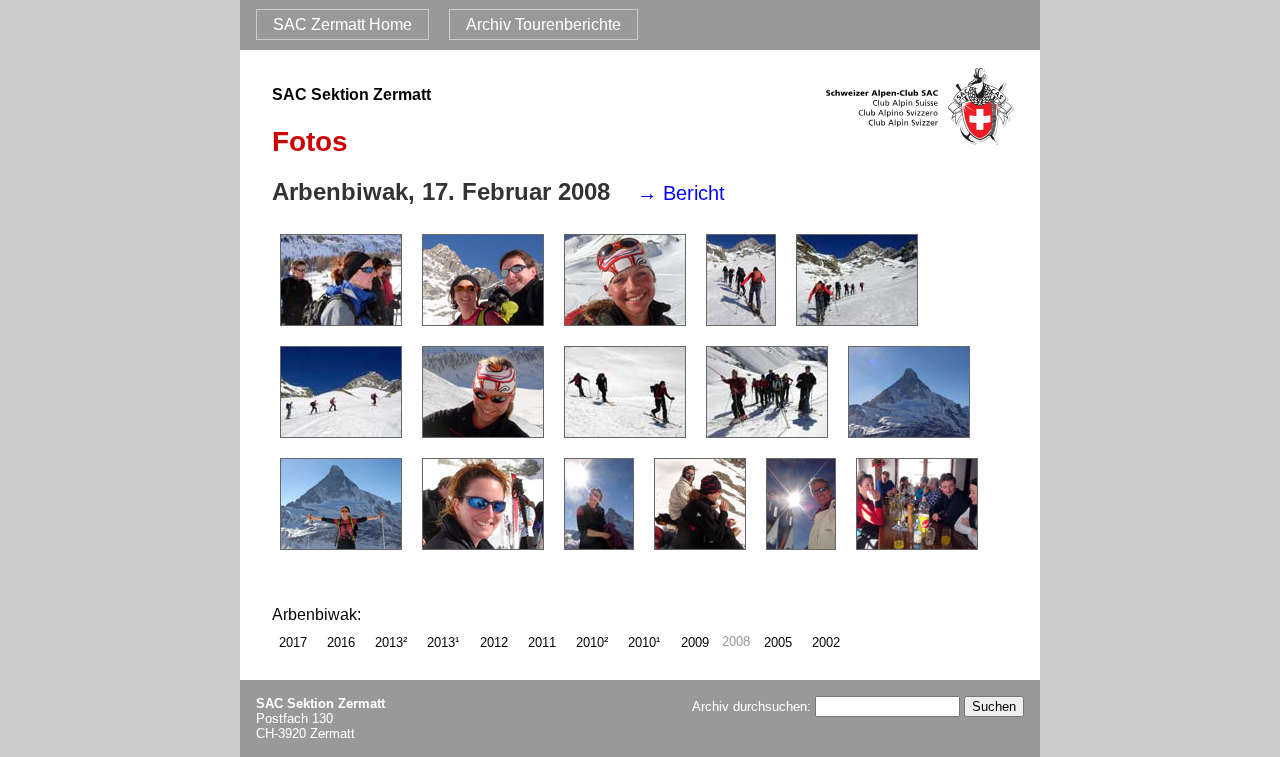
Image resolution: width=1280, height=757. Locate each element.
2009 (695, 641)
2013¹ (443, 641)
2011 (542, 641)
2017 (293, 641)
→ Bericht (681, 193)
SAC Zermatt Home (342, 24)
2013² (391, 641)
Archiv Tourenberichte (543, 24)
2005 (778, 641)
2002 (826, 641)
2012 (494, 641)
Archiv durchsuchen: (753, 706)
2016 (341, 641)
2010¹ (644, 641)
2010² (592, 641)
